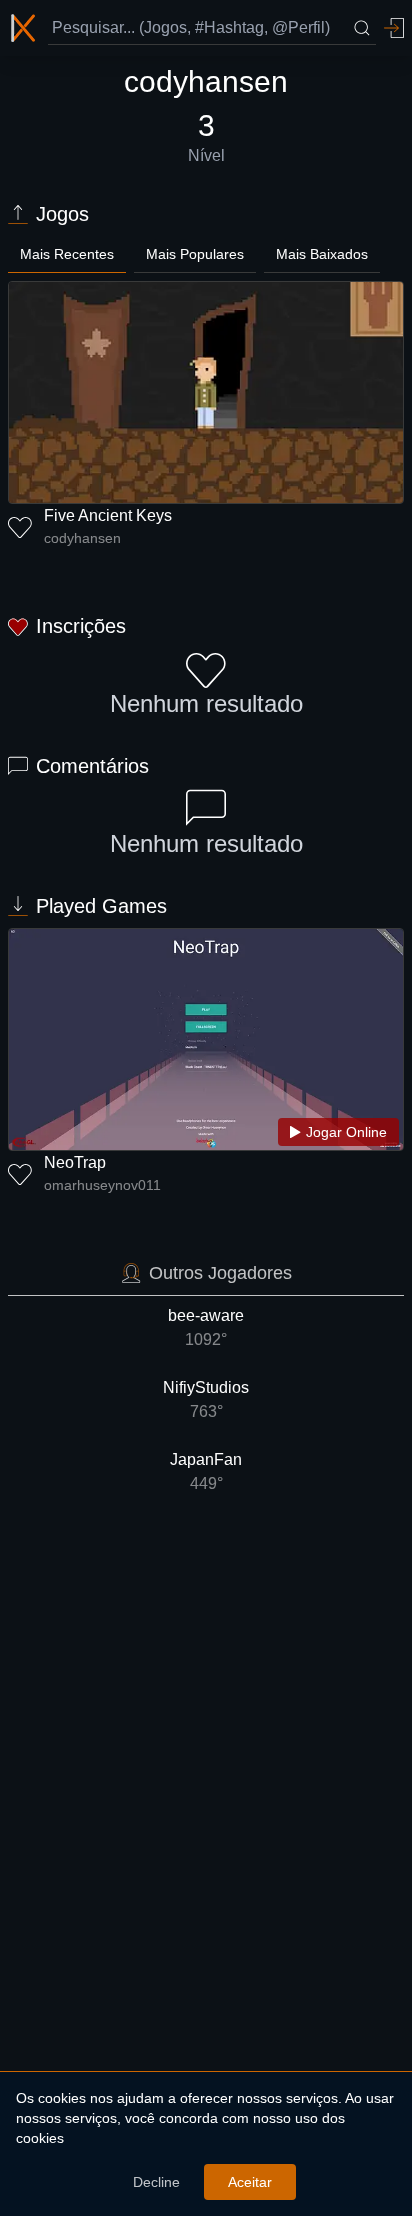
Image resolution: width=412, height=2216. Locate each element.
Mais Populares (195, 254)
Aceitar (250, 2182)
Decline (156, 2182)
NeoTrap (75, 1162)
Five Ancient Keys (108, 515)
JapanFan (206, 1471)
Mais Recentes (67, 254)
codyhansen (82, 538)
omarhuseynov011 (102, 1185)
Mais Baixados (322, 254)
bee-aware (206, 1327)
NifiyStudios (206, 1399)
